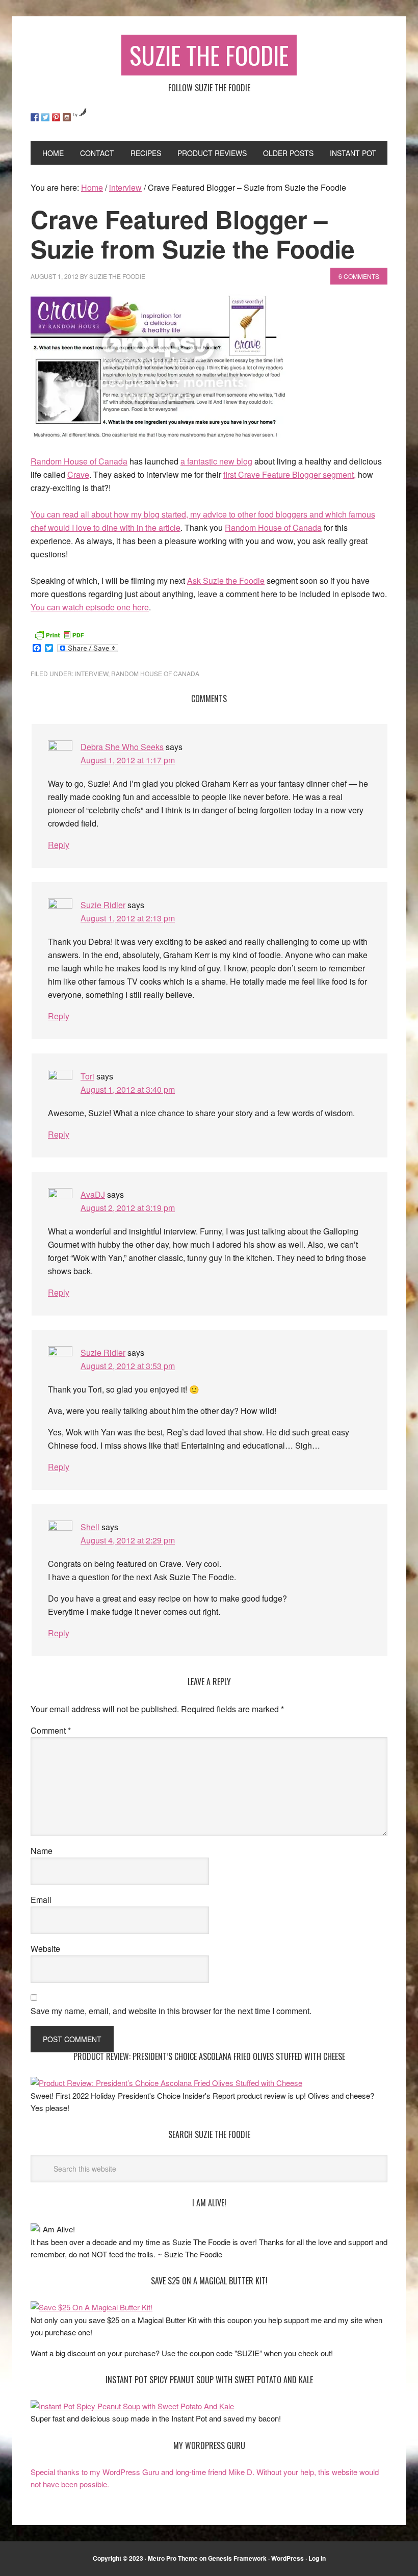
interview (92, 673)
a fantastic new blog (216, 461)
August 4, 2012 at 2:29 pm (128, 1540)
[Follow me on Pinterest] (56, 117)
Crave (78, 474)
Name (42, 1851)
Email (41, 1900)
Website (45, 1949)
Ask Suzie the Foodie (226, 581)
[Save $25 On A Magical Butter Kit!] (92, 2307)
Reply (59, 845)
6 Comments (359, 276)
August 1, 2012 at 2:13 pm (128, 918)
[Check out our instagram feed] (67, 117)
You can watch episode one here (90, 607)
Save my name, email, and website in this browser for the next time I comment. (171, 2011)
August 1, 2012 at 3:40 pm (128, 1089)
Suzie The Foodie (209, 55)
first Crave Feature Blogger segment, (290, 474)
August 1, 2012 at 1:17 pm (128, 760)
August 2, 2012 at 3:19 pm (128, 1208)
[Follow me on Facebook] (35, 117)
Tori (87, 1076)
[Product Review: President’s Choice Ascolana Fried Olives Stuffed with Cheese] (166, 2083)
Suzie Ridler (103, 905)
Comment (51, 1730)
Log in (317, 2558)
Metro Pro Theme (173, 2558)
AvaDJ (93, 1194)
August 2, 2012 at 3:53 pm (128, 1366)
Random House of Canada (79, 461)
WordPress (288, 2558)
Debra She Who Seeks (122, 747)
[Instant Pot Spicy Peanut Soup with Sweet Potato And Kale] (132, 2406)
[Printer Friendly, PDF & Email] (59, 634)
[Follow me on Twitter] (45, 117)
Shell (90, 1527)
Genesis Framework (237, 2558)
